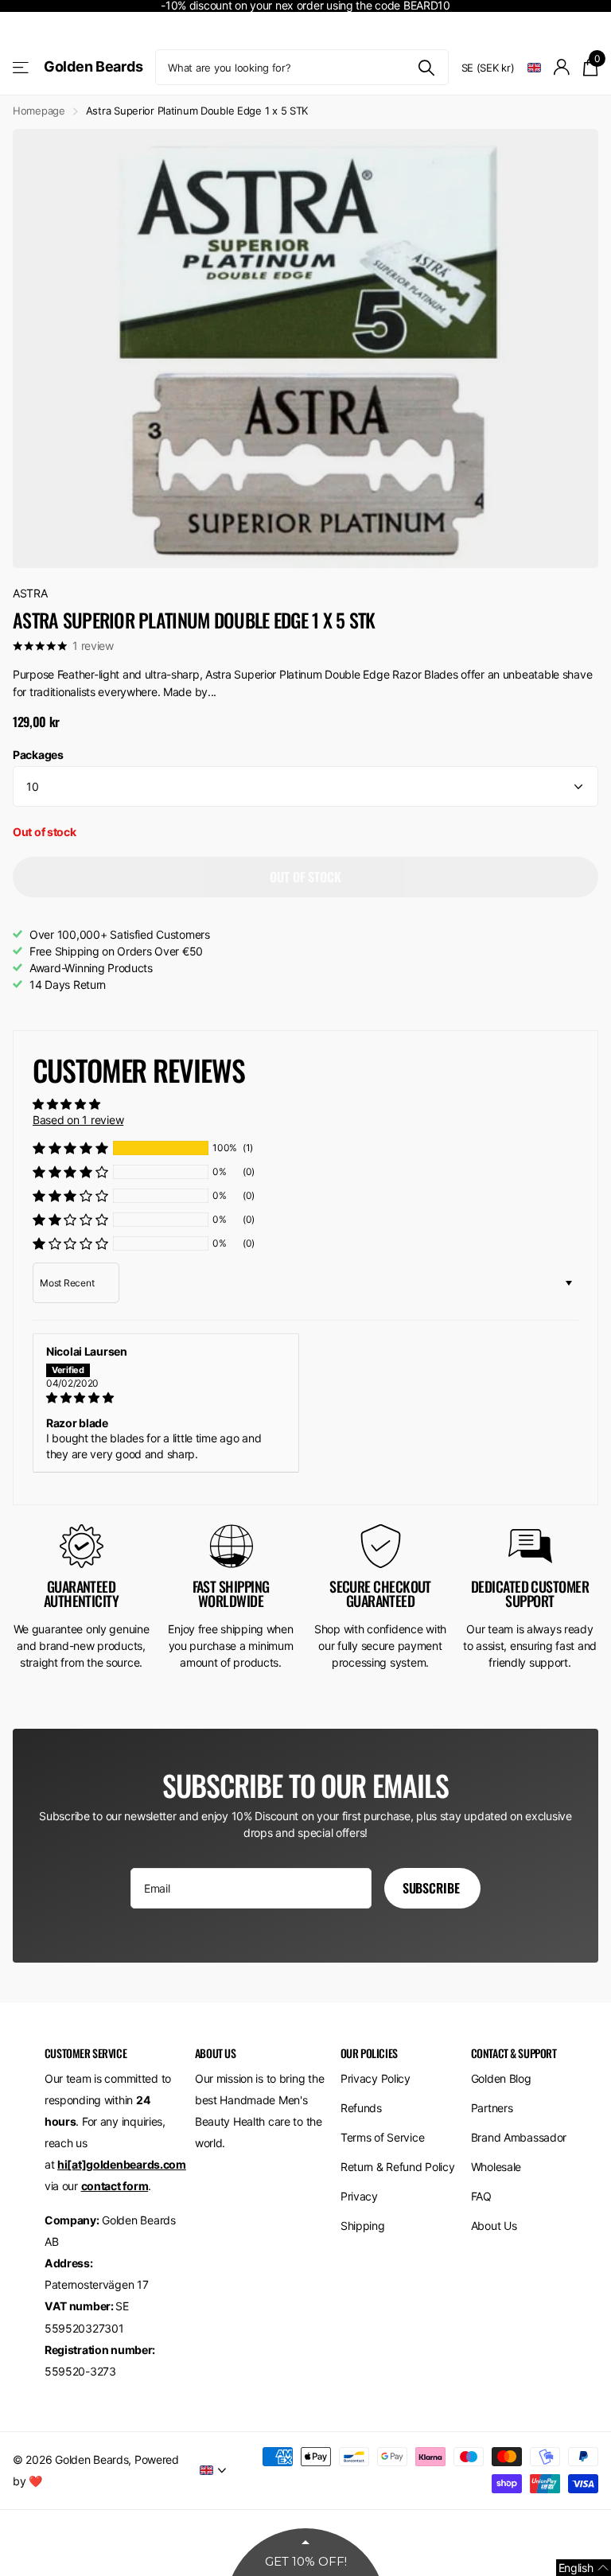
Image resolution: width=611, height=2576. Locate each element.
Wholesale (496, 2167)
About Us (494, 2226)
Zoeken (427, 67)
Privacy (359, 2196)
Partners (492, 2108)
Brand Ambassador (519, 2137)
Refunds (361, 2108)
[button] (70, 1148)
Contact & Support (514, 2053)
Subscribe (432, 1888)
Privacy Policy (376, 2078)
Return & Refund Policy (398, 2167)
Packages (38, 755)
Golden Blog (501, 2078)
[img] (166, 1398)
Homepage (39, 111)
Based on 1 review (78, 1120)
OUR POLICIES (369, 2053)
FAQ (481, 2196)
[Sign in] (562, 67)
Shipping (363, 2226)
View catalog (22, 67)
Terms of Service (383, 2137)
